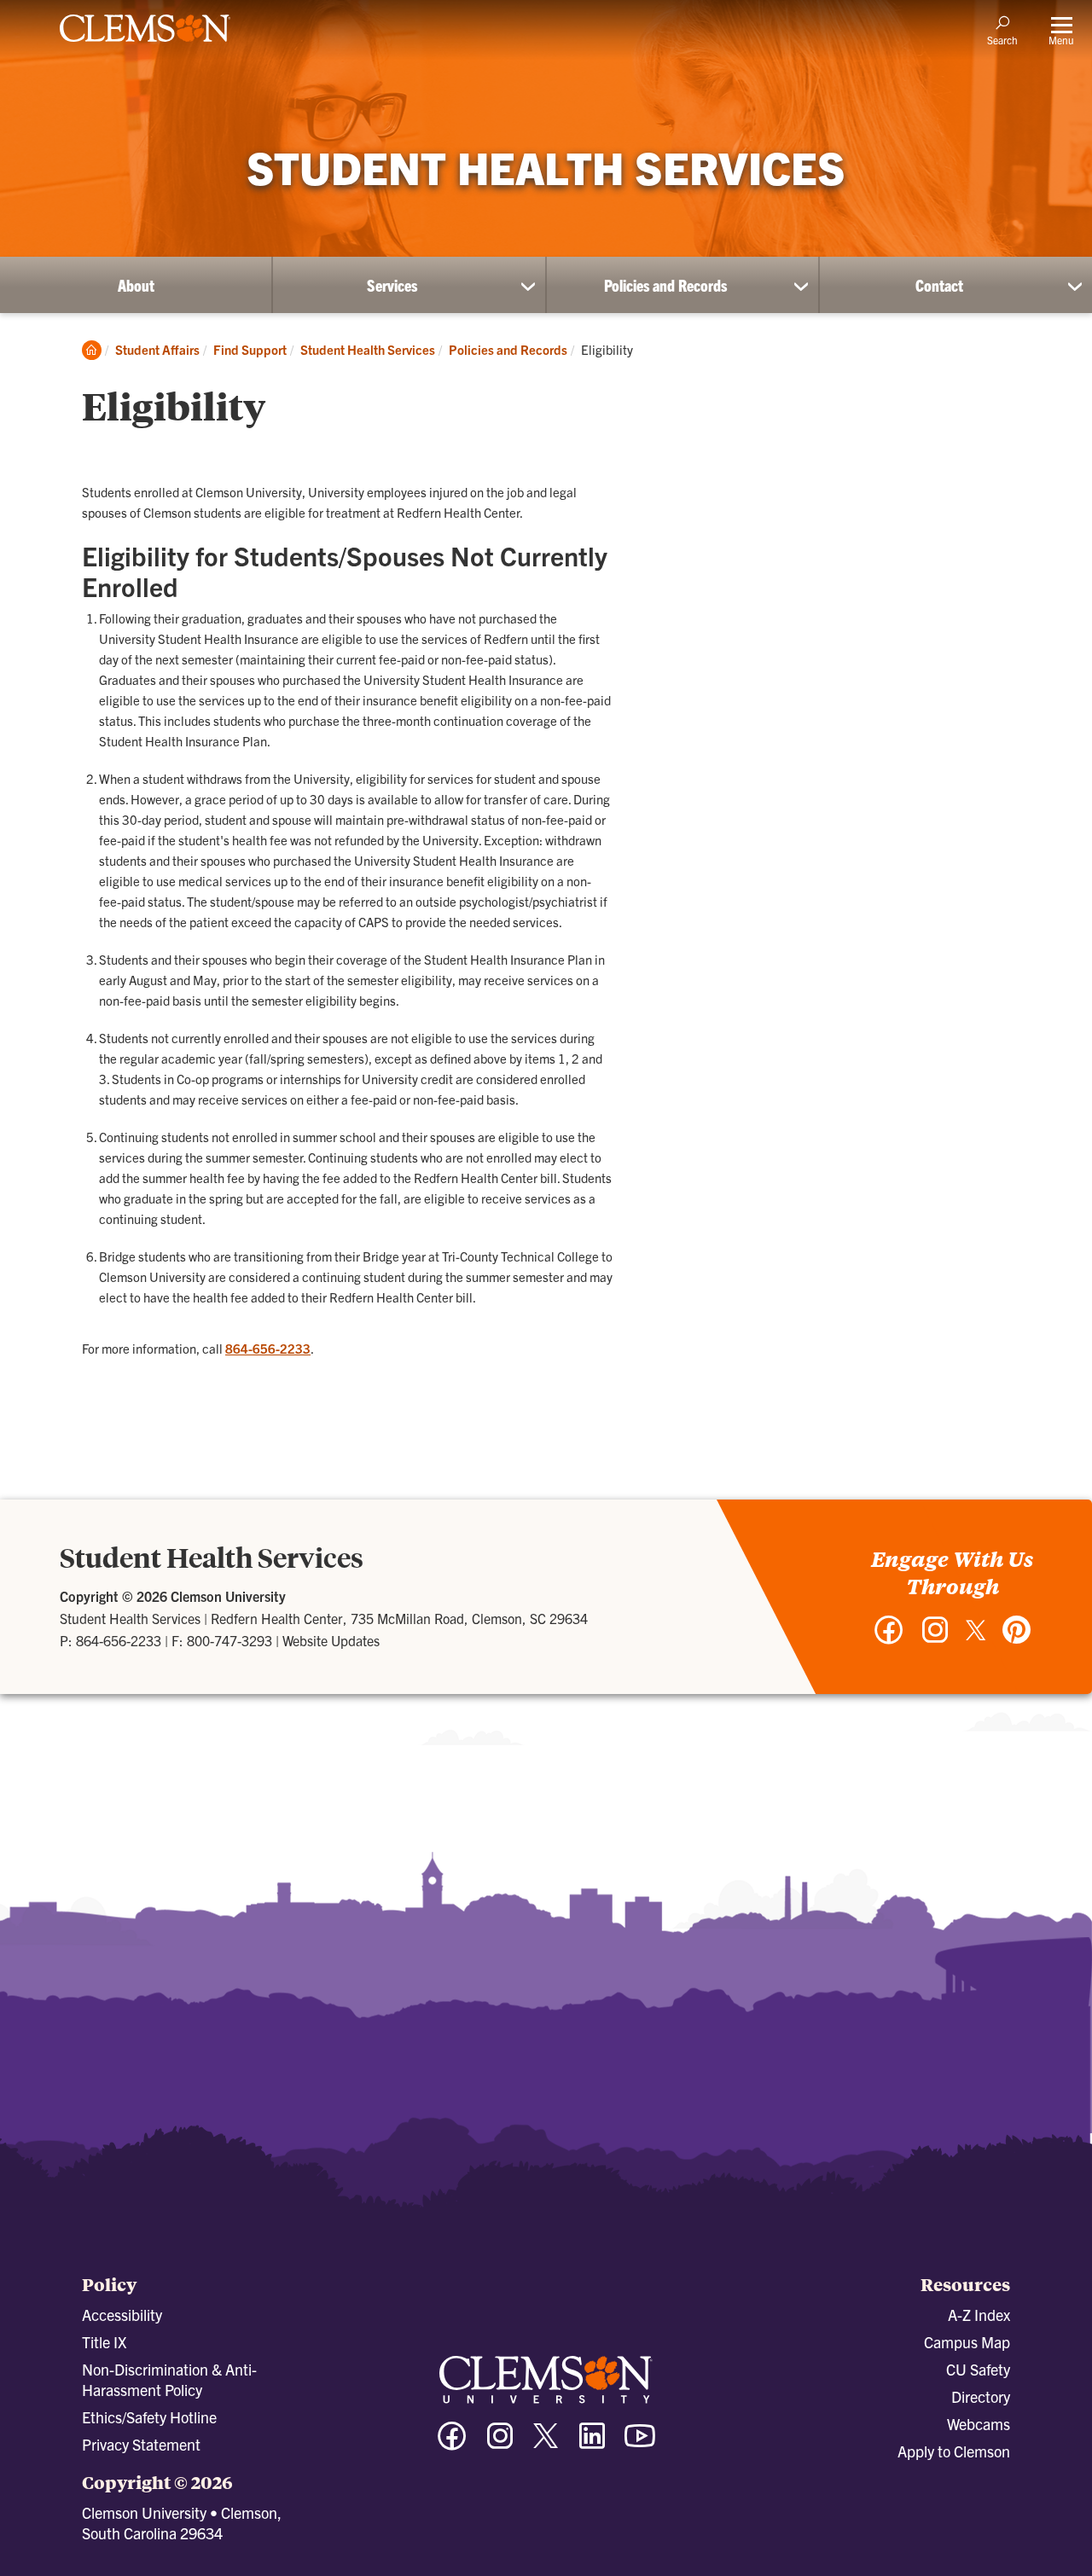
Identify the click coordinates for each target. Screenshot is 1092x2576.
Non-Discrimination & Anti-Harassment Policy (169, 2379)
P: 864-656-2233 (110, 1640)
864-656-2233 (268, 1348)
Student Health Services (368, 349)
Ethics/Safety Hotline (149, 2417)
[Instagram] (935, 1638)
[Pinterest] (1017, 1638)
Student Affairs (157, 349)
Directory (981, 2396)
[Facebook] (889, 1638)
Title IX (104, 2342)
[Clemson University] (145, 44)
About (136, 285)
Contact (939, 285)
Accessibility (122, 2315)
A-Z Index (979, 2315)
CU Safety (978, 2369)
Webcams (979, 2424)
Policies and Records (665, 285)
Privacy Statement (141, 2444)
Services (392, 285)
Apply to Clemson (954, 2451)
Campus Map (967, 2342)
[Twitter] (976, 1636)
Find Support (250, 349)
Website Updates (331, 1640)
